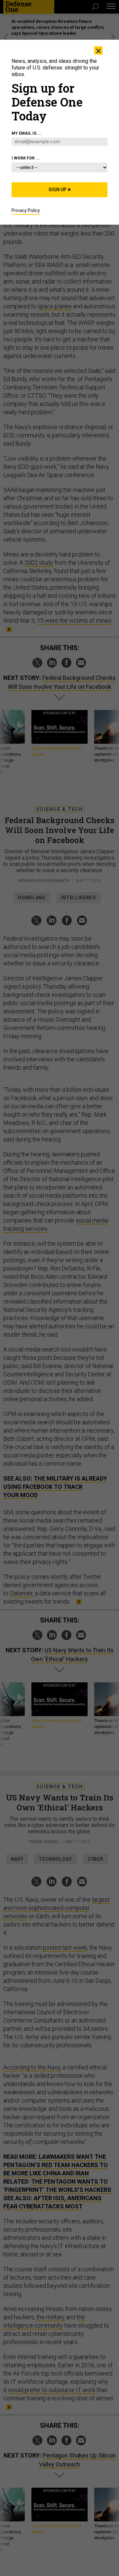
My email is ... (26, 133)
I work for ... (26, 158)
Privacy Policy (26, 210)
